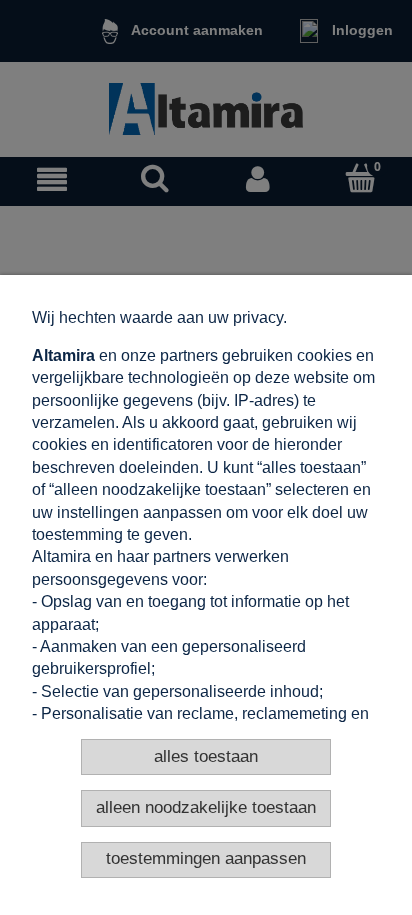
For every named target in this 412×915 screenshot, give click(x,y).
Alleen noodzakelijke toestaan (206, 807)
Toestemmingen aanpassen (206, 858)
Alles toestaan (206, 756)
